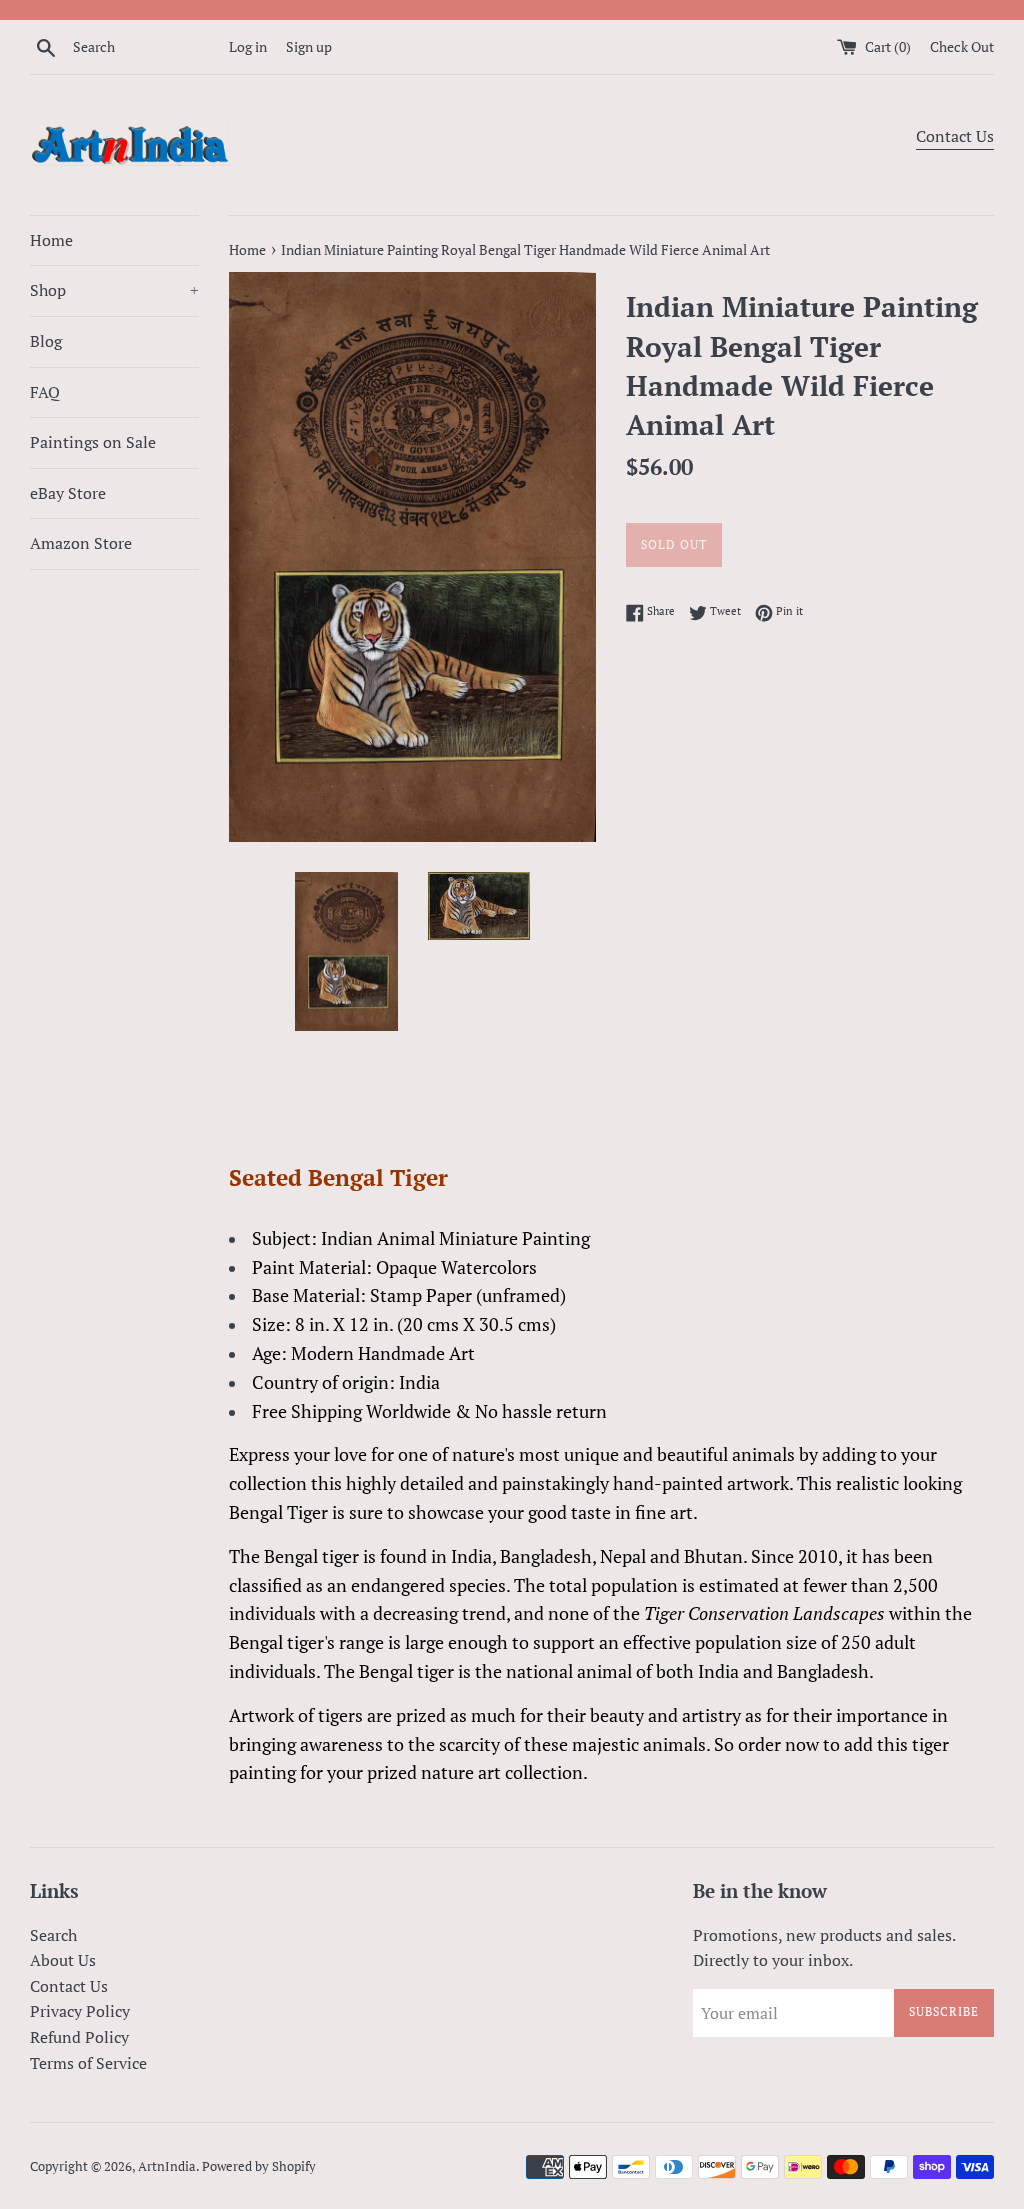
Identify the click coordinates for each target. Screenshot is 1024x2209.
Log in (248, 46)
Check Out (962, 46)
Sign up (309, 46)
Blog (46, 341)
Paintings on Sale (93, 442)
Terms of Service (88, 2063)
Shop (114, 290)
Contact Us (955, 136)
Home (51, 240)
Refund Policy (79, 2037)
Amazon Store (81, 543)
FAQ (45, 392)
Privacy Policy (80, 2011)
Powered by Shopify (259, 2166)
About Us (63, 1960)
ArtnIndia (167, 2166)
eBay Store (68, 493)
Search (53, 1935)
